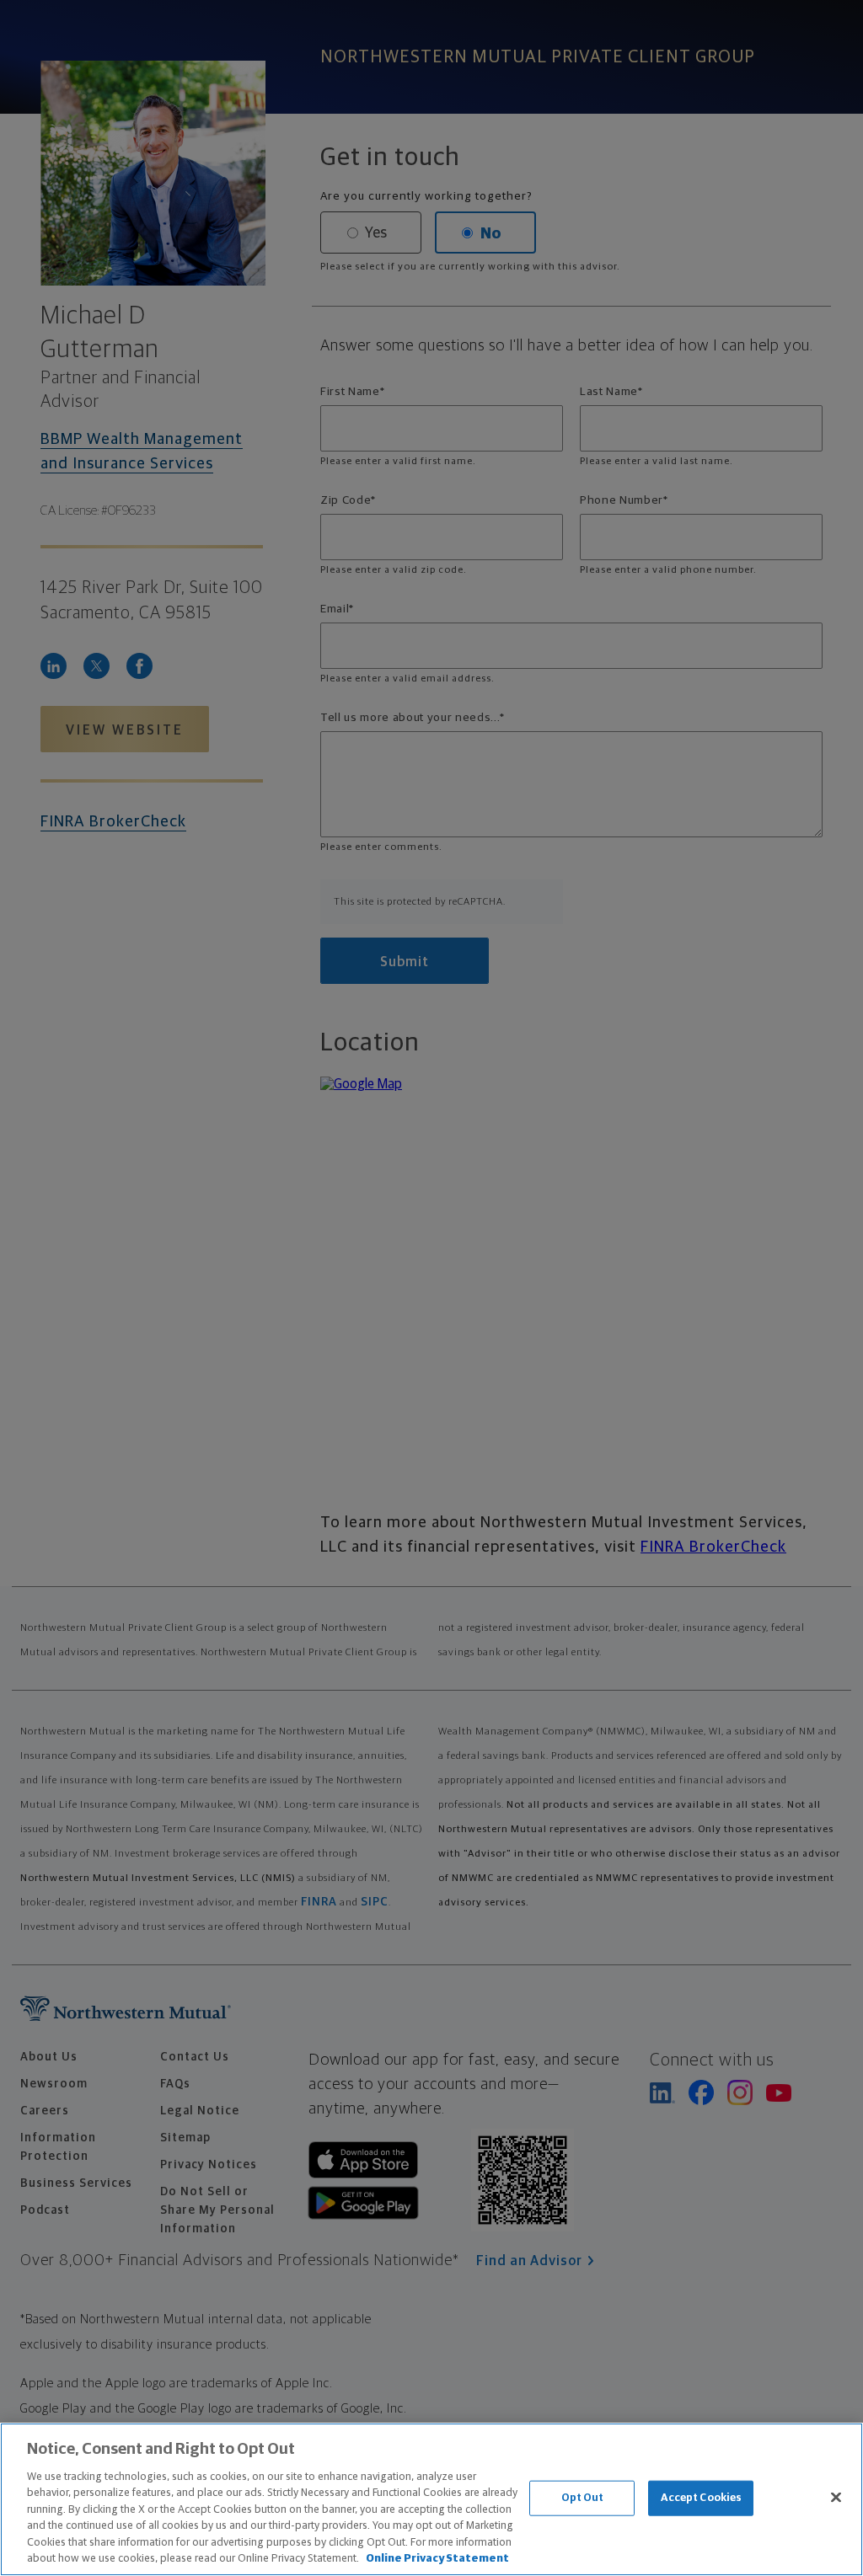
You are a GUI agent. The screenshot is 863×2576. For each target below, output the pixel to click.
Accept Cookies (702, 2498)
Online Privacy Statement (437, 2559)
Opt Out (583, 2498)
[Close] (836, 2497)
